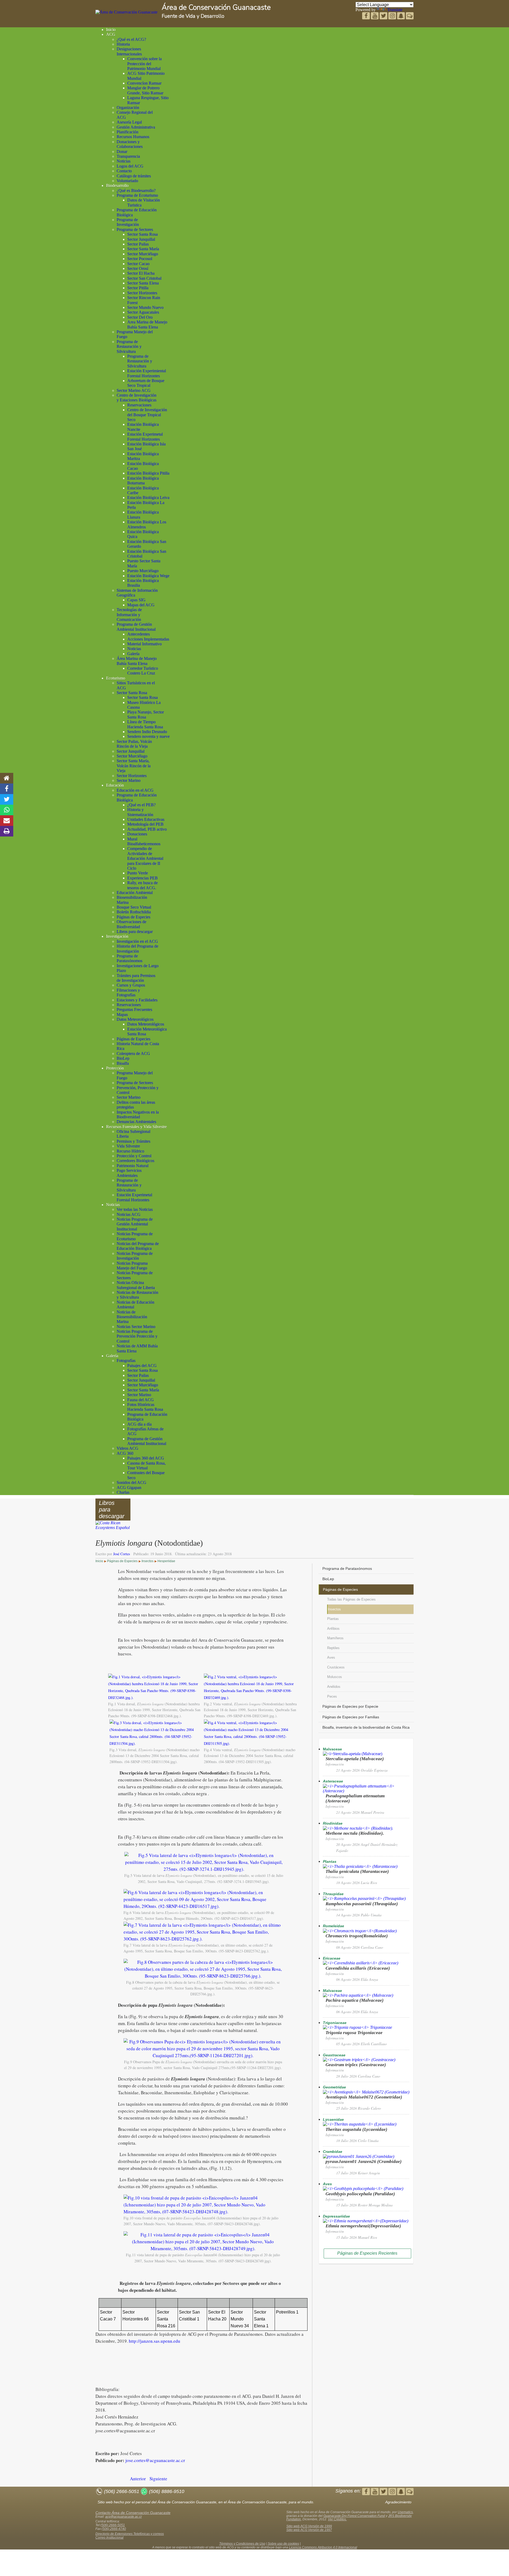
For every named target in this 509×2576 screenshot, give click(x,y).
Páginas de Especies (133, 917)
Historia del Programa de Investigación (137, 949)
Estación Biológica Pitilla (148, 473)
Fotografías (126, 1361)
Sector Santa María (143, 249)
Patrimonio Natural (133, 1166)
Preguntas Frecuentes (134, 1009)
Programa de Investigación (128, 222)
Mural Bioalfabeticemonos (144, 841)
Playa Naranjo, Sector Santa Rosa (146, 714)
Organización (128, 108)
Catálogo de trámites (134, 176)
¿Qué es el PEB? (141, 805)
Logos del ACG (130, 166)
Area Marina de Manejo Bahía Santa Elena (147, 324)
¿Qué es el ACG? (131, 39)
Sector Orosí (138, 268)
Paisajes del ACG (142, 1366)
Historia (123, 44)
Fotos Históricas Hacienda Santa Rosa (145, 1407)
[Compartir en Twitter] (7, 799)
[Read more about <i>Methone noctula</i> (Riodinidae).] (358, 1828)
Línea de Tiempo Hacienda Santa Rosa (145, 724)
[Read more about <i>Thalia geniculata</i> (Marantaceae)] (360, 1866)
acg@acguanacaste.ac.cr (124, 2517)
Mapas (122, 1015)
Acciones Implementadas (148, 639)
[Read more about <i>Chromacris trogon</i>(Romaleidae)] (360, 1931)
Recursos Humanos (133, 137)
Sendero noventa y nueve (148, 736)
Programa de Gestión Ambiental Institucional (136, 627)
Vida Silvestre (128, 1146)
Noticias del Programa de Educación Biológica (138, 1246)
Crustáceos (336, 1667)
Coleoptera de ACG (133, 1053)
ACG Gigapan (129, 1488)
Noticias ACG (129, 1214)
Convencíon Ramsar (144, 83)
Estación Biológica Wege (148, 576)
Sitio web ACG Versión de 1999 (309, 2526)
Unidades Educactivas (146, 819)
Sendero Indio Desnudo (147, 732)
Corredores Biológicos (135, 1161)
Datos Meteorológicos (135, 1019)
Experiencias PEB (142, 878)
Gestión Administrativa (136, 127)
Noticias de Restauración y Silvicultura (137, 1295)
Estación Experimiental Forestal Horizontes (147, 373)
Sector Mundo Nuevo (145, 307)
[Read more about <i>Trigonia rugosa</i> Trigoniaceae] (357, 2027)
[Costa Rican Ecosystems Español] (113, 1528)
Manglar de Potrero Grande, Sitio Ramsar (145, 90)
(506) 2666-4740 (114, 2529)
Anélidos (334, 1687)
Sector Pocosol (140, 259)
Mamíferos (335, 1638)
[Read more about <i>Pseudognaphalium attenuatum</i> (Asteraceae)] (366, 1791)
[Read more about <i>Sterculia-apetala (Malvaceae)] (353, 1754)
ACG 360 (125, 1453)
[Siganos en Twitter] (375, 16)
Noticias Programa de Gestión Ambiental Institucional (135, 1224)
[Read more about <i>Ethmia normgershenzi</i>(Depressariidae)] (366, 2221)
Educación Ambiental (135, 893)
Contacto (124, 171)
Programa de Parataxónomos (130, 958)
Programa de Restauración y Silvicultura (129, 347)
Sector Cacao (138, 264)
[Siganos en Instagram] (393, 16)
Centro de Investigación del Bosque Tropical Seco (147, 415)
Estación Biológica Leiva (148, 498)
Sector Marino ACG (134, 390)
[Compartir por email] (7, 821)
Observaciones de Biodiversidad (131, 924)
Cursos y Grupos (131, 985)
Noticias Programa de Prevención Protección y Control (137, 1336)
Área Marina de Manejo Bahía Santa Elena (137, 661)
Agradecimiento (398, 2502)
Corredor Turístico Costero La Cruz (143, 671)
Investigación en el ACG (137, 941)
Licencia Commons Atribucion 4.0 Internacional (323, 2547)
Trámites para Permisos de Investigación (136, 978)
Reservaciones (139, 405)
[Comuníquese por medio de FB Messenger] (410, 16)
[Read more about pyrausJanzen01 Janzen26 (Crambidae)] (359, 2156)
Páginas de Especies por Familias (351, 1717)
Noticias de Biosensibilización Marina (132, 1317)
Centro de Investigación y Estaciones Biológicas (137, 398)
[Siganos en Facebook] (367, 16)
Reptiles (333, 1648)
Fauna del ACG (141, 1400)
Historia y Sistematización (140, 812)
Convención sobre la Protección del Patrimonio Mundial (144, 64)
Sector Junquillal (141, 239)
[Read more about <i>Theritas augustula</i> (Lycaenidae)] (360, 2124)
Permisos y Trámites (133, 1141)
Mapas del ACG (141, 605)
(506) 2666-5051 (113, 2525)
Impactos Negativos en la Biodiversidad (138, 1114)
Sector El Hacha (141, 273)
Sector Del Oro (140, 317)
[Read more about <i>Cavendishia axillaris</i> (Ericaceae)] (361, 1963)
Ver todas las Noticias (135, 1209)
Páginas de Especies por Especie (350, 1706)
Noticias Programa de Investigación (135, 1256)
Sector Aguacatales (143, 312)
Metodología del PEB (145, 824)
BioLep (123, 1058)
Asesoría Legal (129, 122)
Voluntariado (127, 181)
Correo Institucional (109, 2538)
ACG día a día (139, 1424)
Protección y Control (134, 1156)
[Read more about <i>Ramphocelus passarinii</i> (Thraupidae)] (364, 1898)
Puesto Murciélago (143, 571)
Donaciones (137, 834)
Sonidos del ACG (131, 1482)
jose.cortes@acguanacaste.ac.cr (155, 2460)
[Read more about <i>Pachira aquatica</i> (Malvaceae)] (358, 1995)
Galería (133, 654)
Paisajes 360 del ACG (146, 1458)
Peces (332, 1696)
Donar (122, 152)
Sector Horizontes (142, 293)
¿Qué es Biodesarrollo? (136, 190)
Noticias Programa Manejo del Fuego (132, 1266)
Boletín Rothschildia (134, 912)
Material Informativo (144, 644)
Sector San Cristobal (144, 278)
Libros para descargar (135, 932)
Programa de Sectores (135, 229)
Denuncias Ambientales (136, 1122)
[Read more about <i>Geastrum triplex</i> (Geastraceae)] (359, 2060)
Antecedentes (139, 634)
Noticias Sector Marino (136, 1327)
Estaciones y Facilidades (137, 1000)
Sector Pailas (138, 244)
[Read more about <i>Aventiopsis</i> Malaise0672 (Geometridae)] (366, 2092)
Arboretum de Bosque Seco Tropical (146, 383)
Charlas (123, 1492)
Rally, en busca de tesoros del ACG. (142, 885)
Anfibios (333, 1629)
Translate (395, 10)
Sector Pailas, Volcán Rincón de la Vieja (134, 744)
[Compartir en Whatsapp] (7, 810)
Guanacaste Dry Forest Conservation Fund (354, 2516)
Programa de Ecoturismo (137, 195)
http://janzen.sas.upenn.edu (155, 2341)
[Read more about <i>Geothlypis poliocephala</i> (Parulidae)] (363, 2189)
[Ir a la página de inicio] (7, 778)
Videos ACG (128, 1448)
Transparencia (128, 156)
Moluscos (335, 1677)
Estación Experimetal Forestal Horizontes (145, 437)
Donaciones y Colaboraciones (130, 144)
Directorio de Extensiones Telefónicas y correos (130, 2534)
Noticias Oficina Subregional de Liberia (136, 1285)
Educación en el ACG (135, 790)
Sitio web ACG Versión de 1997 (309, 2530)
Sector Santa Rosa (142, 234)
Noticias (124, 161)
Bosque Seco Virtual (134, 907)
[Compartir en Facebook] (7, 789)
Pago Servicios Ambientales (129, 1173)
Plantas (333, 1619)
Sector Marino (129, 780)
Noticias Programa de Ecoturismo (135, 1236)
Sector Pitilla (138, 288)
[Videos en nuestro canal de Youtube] (384, 16)
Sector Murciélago (143, 254)
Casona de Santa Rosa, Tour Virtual (146, 1466)
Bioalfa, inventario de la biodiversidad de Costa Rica (366, 1727)
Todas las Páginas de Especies (351, 1599)
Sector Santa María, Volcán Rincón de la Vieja (134, 766)
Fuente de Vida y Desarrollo (193, 16)
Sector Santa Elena (143, 283)
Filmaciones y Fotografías (128, 993)
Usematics (405, 2512)
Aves (331, 1657)
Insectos (334, 1609)
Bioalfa (123, 1063)
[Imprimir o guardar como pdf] (7, 831)
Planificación (128, 132)
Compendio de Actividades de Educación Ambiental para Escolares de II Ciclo (145, 858)
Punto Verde (138, 873)
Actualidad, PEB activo (147, 829)
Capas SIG (136, 600)
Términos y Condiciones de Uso (242, 2544)
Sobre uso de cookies (283, 2544)
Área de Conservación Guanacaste (216, 8)
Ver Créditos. (337, 2519)
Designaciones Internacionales (129, 51)
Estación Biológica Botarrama (143, 481)
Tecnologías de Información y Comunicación (129, 615)
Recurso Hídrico (130, 1151)
